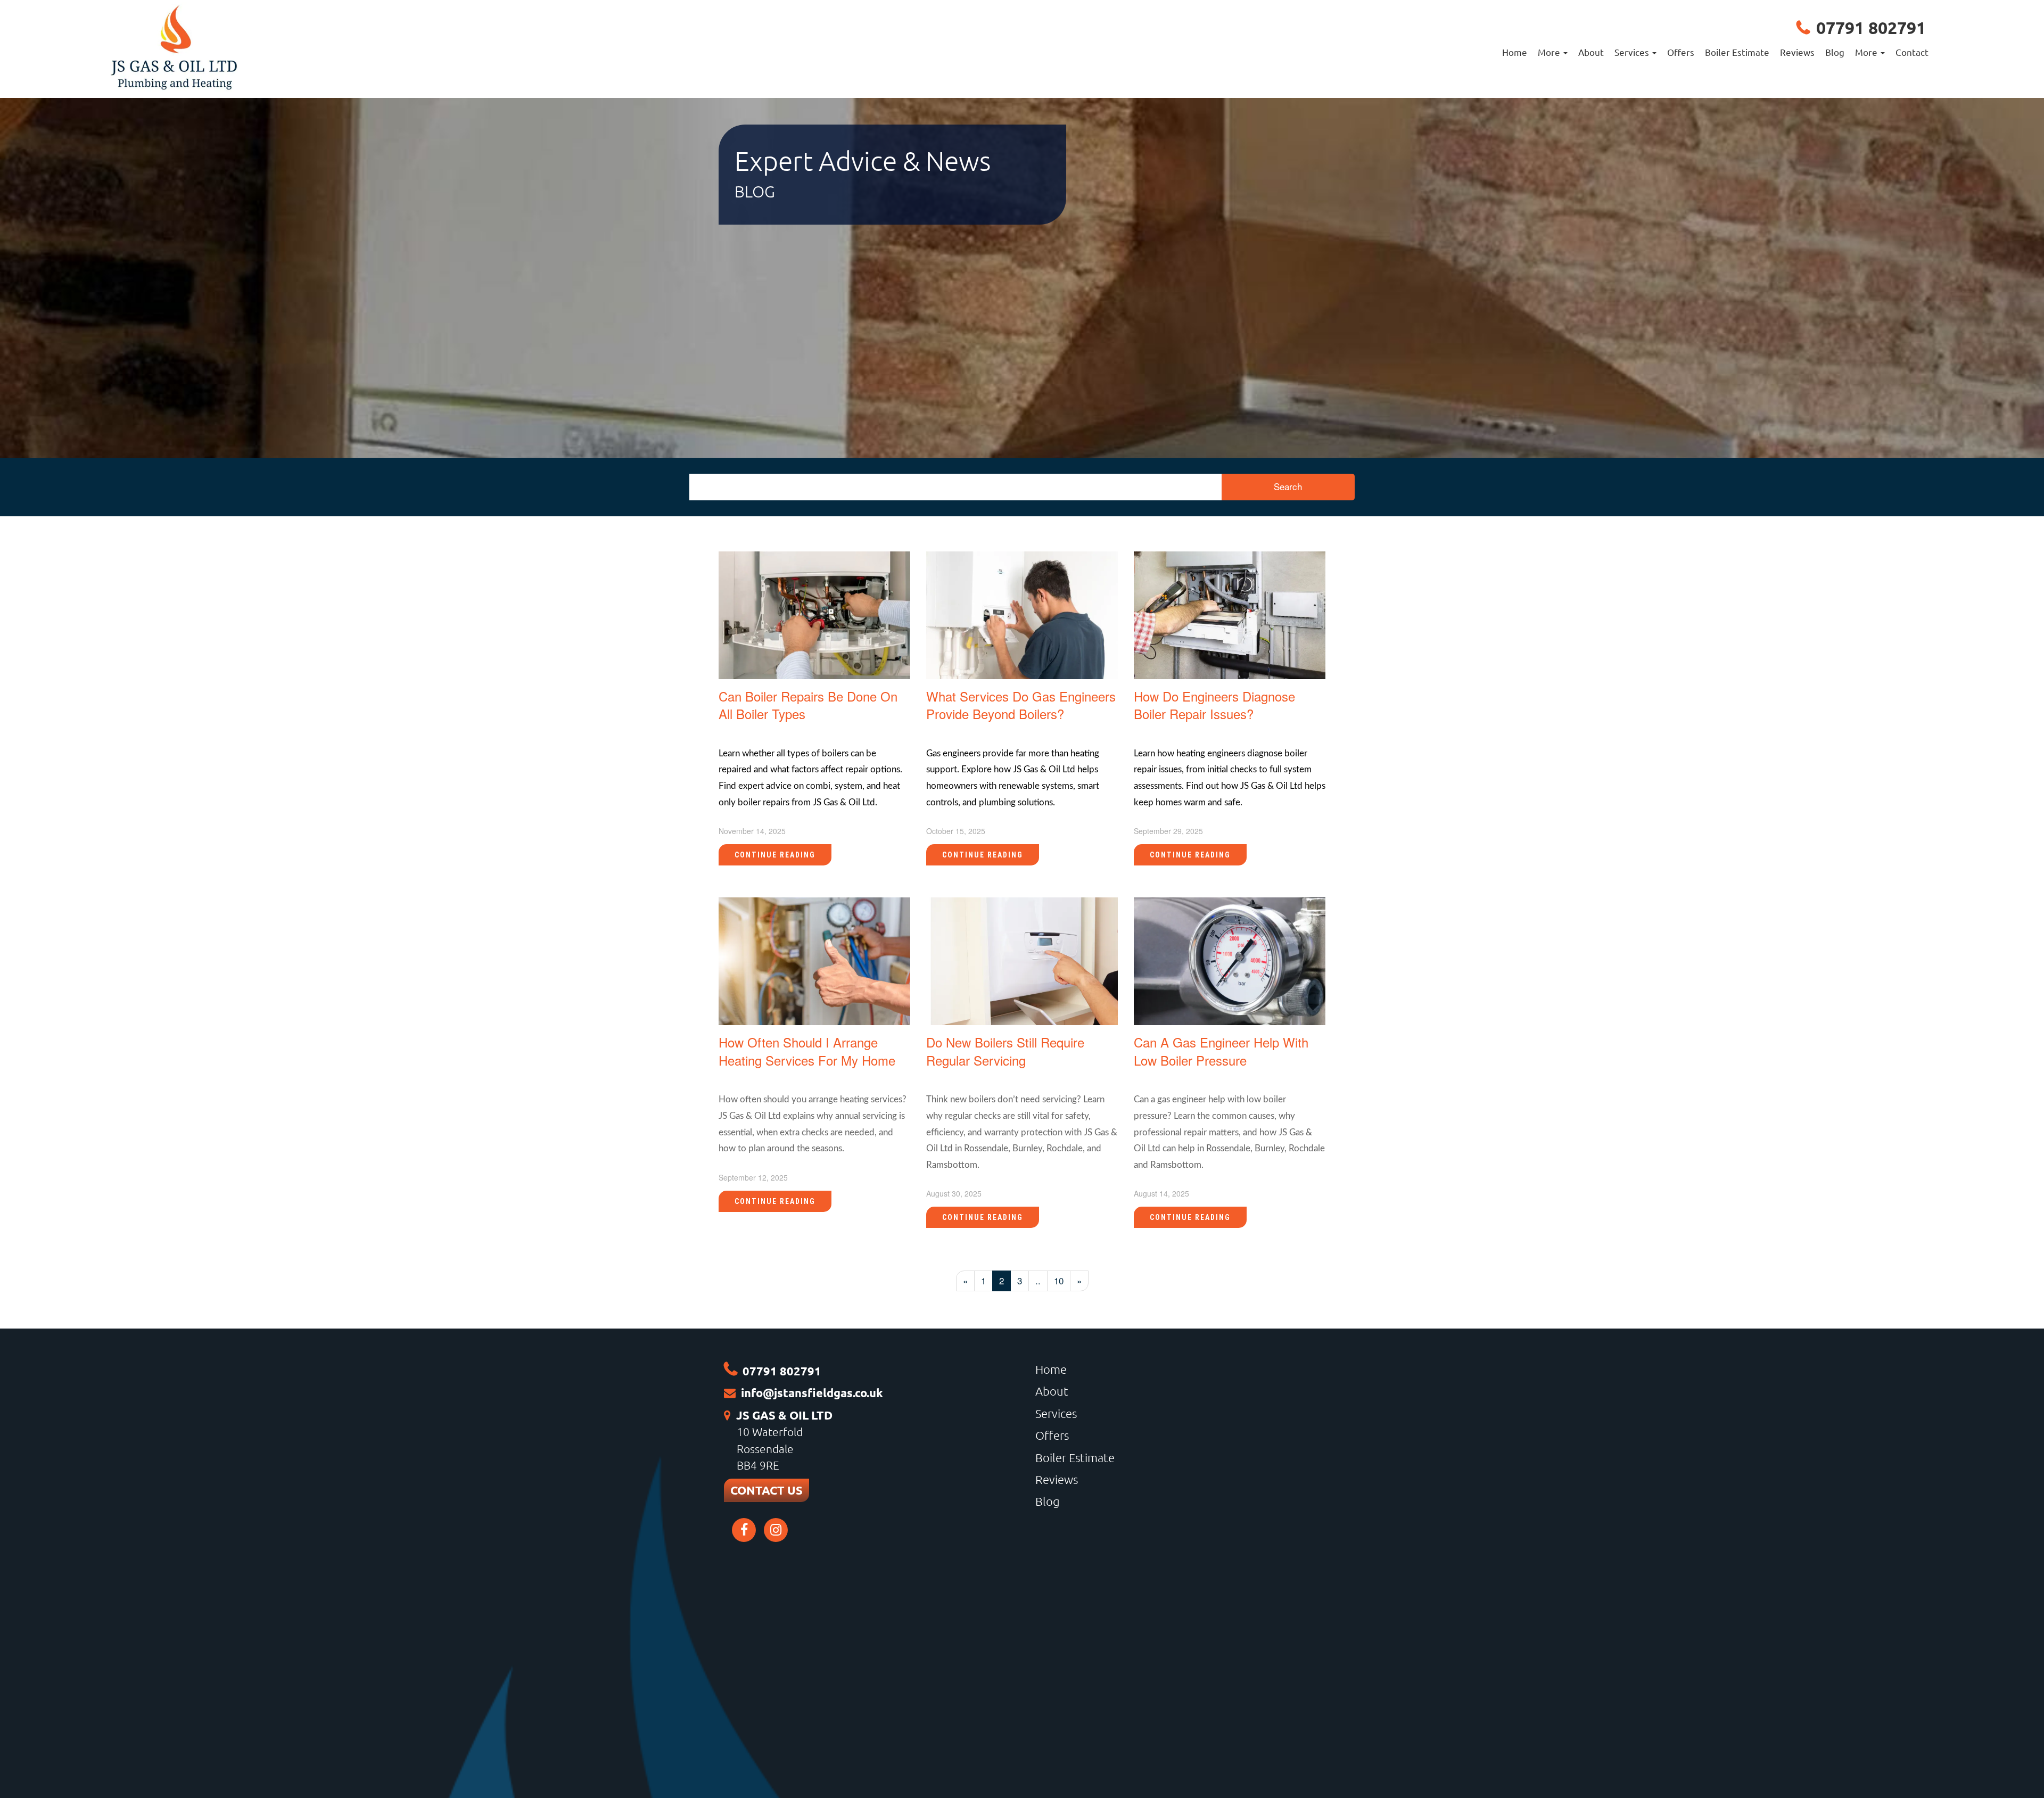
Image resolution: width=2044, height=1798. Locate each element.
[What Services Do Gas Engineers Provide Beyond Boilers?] (1022, 613)
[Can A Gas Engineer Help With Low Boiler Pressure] (1230, 960)
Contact (1912, 52)
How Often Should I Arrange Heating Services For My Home (807, 1051)
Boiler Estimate (1737, 52)
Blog (1835, 52)
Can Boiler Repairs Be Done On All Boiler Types (808, 705)
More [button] (1550, 52)
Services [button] (1633, 52)
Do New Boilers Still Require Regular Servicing (1005, 1051)
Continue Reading (775, 855)
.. (1038, 1280)
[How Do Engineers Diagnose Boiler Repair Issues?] (1230, 613)
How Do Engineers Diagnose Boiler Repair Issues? (1214, 705)
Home (1515, 52)
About (1591, 52)
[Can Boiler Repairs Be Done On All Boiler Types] (814, 613)
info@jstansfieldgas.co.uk (812, 1393)
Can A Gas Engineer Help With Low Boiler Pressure (1221, 1051)
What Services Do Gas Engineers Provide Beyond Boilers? (1021, 705)
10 (1059, 1280)
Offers (1681, 52)
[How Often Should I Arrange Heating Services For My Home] (814, 960)
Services (1056, 1413)
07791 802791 (1871, 28)
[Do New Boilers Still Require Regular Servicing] (1022, 960)
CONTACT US (767, 1490)
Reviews (1797, 52)
